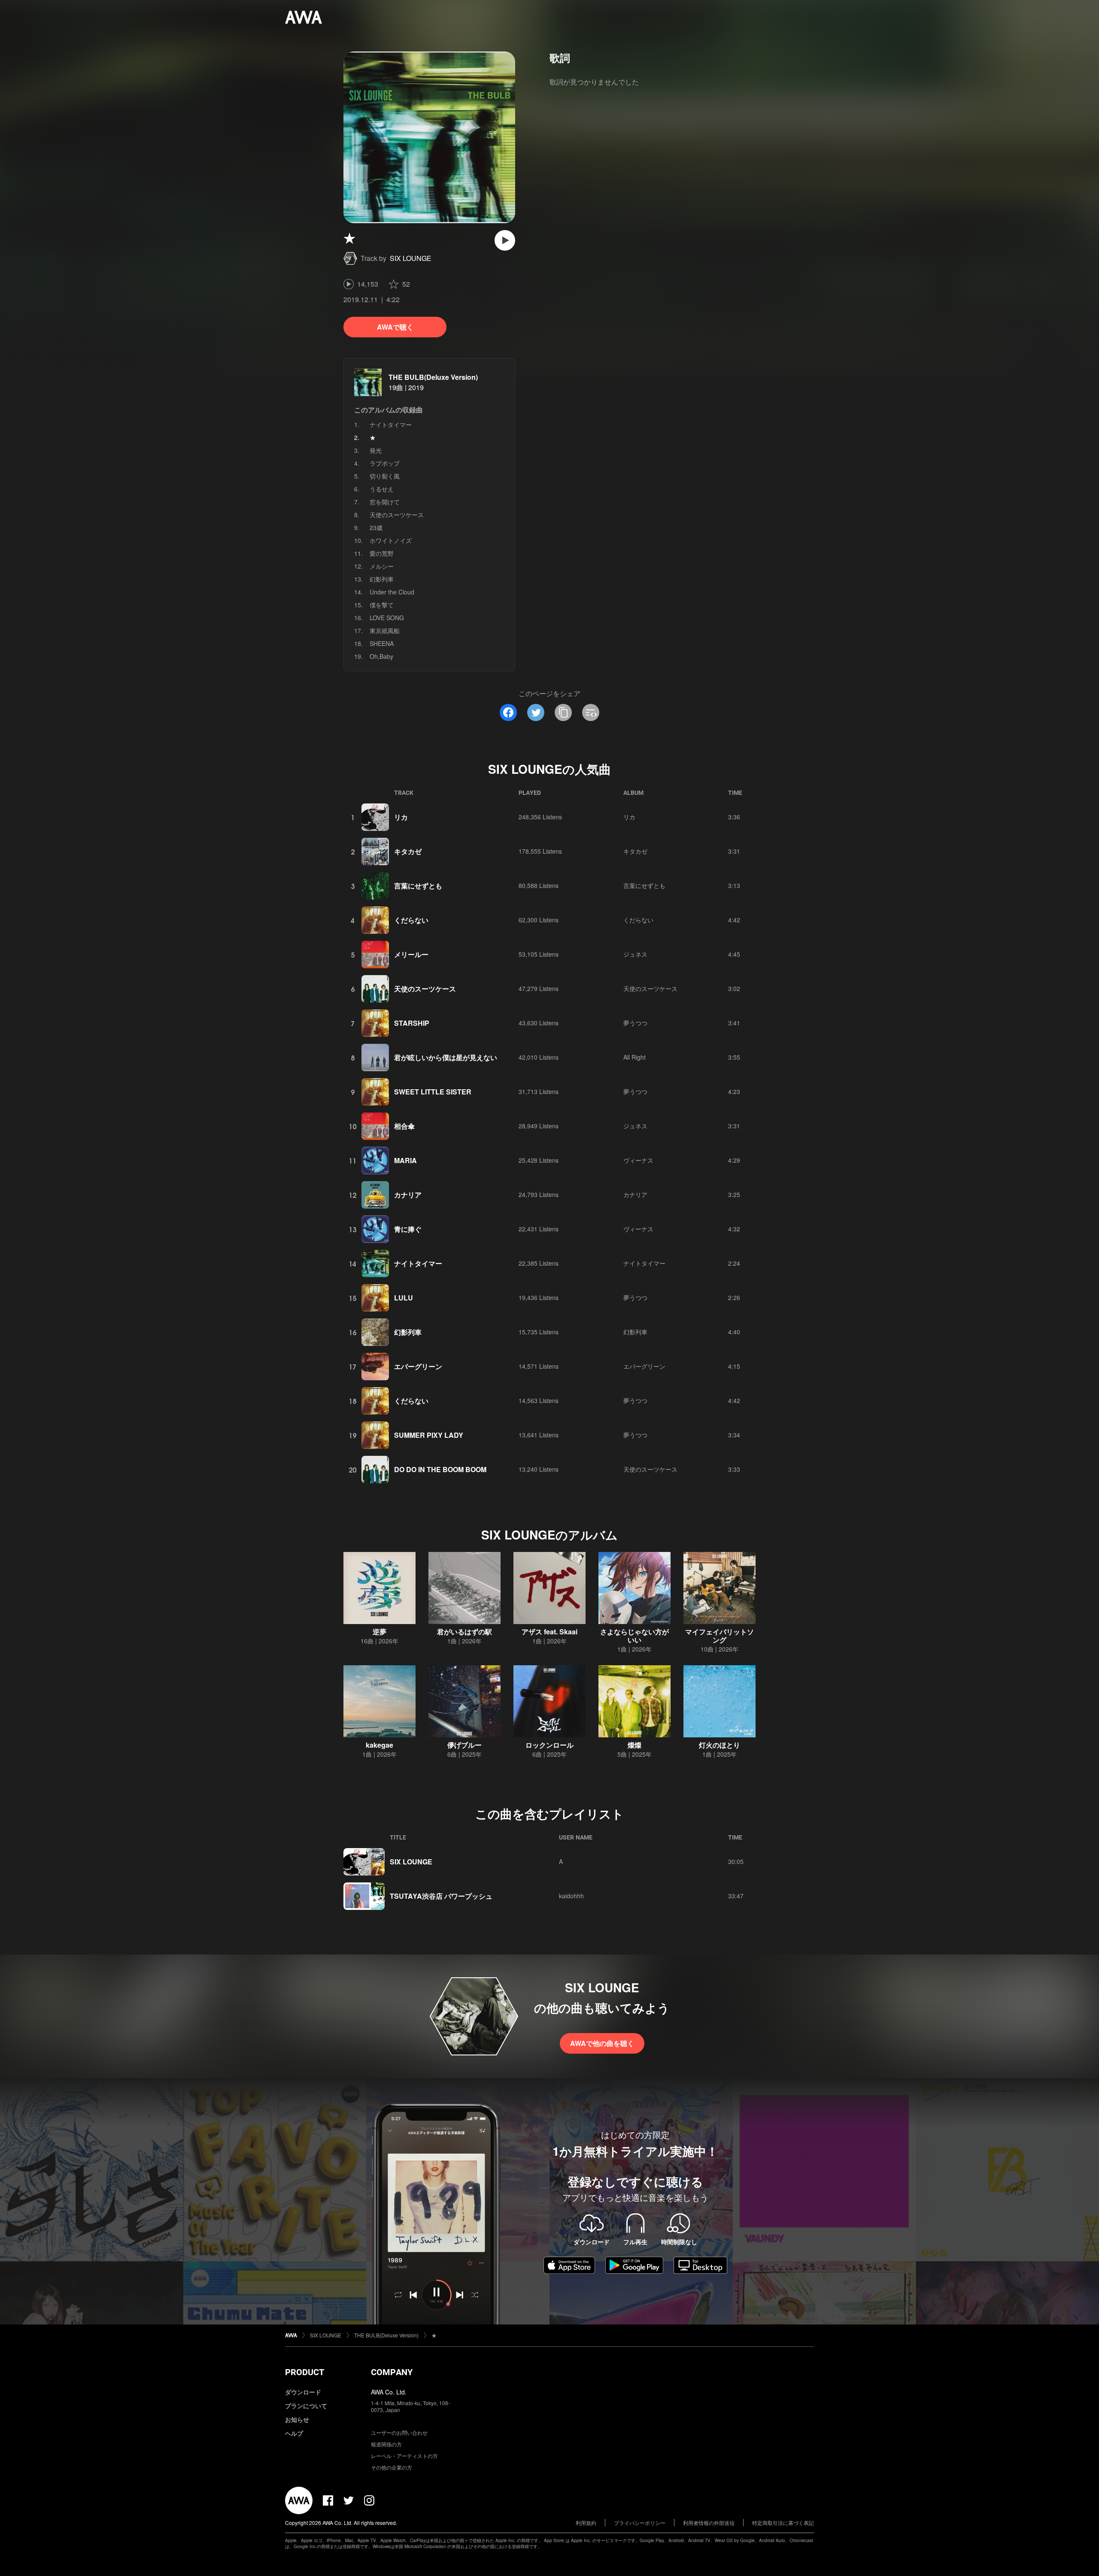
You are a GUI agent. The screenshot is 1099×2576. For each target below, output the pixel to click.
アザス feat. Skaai (549, 1632)
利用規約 (586, 2523)
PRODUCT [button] (305, 2372)
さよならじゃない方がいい (635, 1636)
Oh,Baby (381, 656)
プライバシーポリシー (640, 2523)
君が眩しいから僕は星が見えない (446, 1057)
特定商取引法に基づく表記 (783, 2523)
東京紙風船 (385, 630)
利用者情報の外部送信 (709, 2523)
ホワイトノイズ (391, 540)
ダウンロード (303, 2392)
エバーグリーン (418, 1366)
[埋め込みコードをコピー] (591, 712)
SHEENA (382, 643)
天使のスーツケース (397, 515)
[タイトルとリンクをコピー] (563, 712)
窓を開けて (385, 502)
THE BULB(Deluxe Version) (433, 377)
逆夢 (379, 1632)
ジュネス (635, 954)
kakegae (379, 1745)
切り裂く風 (385, 476)
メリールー (411, 954)
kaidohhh (571, 1896)
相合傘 (404, 1126)
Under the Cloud (392, 592)
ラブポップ (385, 463)
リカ (401, 817)
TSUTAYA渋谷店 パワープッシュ (441, 1896)
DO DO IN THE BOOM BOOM (440, 1469)
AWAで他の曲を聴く (602, 2043)
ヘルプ (294, 2433)
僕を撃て (382, 605)
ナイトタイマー (391, 424)
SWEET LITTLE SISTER (433, 1092)
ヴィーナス (638, 1160)
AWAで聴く (395, 327)
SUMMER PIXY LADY (429, 1435)
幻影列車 (382, 579)
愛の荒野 (382, 553)
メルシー (382, 566)
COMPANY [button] (392, 2372)
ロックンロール (549, 1745)
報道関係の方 (386, 2444)
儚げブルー (464, 1745)
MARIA (405, 1160)
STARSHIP (412, 1023)
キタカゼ (408, 851)
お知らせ (297, 2419)
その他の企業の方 (392, 2467)
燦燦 (635, 1745)
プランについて (306, 2406)
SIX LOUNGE (411, 258)
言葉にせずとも (418, 886)
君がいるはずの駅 (464, 1632)
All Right (635, 1057)
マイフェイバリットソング (720, 1636)
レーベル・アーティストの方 (404, 2456)
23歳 (376, 527)
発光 (376, 450)
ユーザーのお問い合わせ (399, 2432)
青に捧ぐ (408, 1229)
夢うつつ (635, 1023)
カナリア (408, 1195)
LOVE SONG (387, 618)
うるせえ (382, 489)
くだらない (411, 920)
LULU (404, 1298)
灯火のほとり (720, 1745)
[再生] (505, 240)
